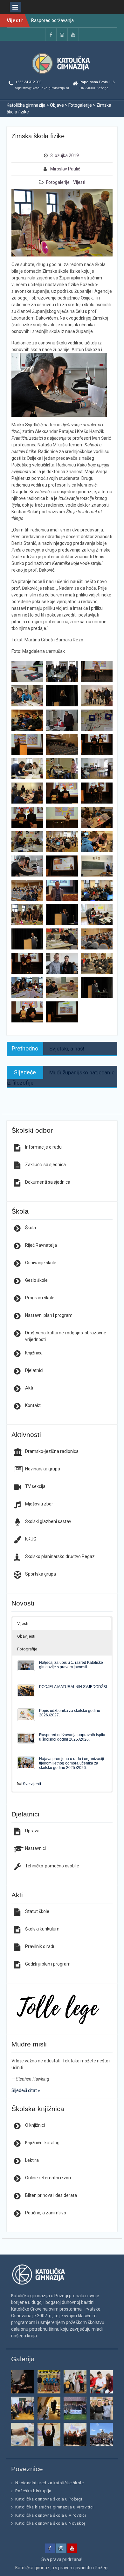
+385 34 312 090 (28, 82)
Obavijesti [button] (26, 1636)
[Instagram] (62, 34)
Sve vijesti (32, 1784)
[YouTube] (73, 34)
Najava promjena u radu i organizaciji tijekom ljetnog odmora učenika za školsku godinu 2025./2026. (72, 1763)
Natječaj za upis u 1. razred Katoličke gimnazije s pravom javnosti (71, 1665)
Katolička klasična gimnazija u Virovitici (55, 2507)
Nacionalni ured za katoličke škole (49, 2483)
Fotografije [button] (27, 1649)
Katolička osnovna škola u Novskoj (50, 2523)
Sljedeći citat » (26, 2090)
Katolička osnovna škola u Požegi (49, 2499)
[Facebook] (51, 34)
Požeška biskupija (33, 2491)
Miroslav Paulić (65, 169)
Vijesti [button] (23, 1624)
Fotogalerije (58, 182)
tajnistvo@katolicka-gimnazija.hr (42, 88)
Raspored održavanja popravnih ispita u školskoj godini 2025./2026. (72, 1737)
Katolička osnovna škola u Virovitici (51, 2515)
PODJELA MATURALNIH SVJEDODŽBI (73, 1687)
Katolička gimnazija (35, 2568)
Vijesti (79, 182)
